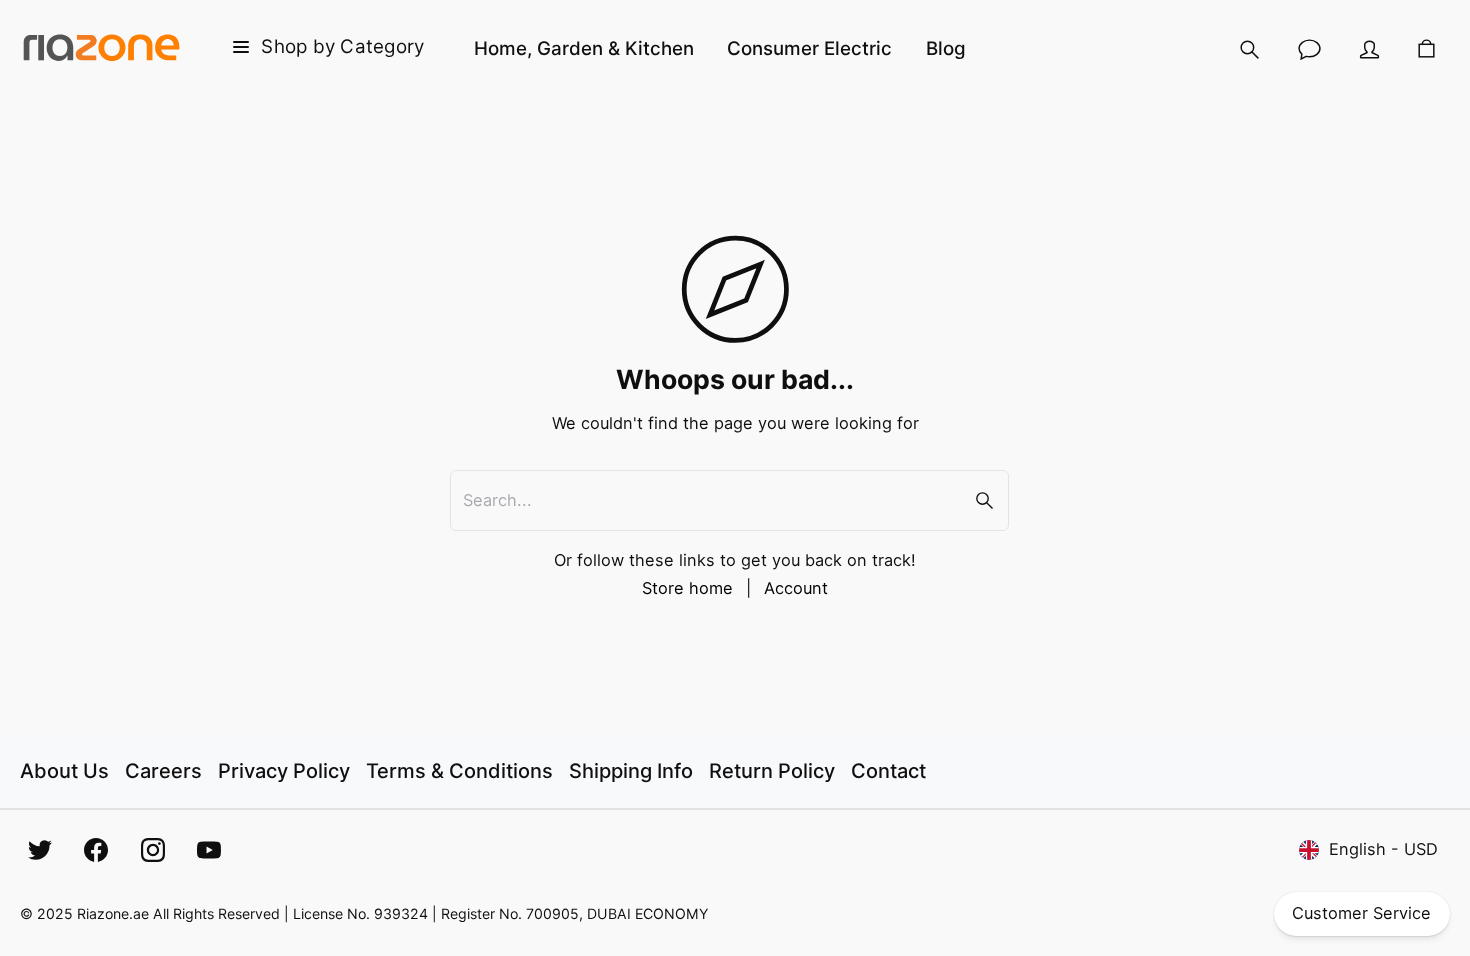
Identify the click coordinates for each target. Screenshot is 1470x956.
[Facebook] (96, 850)
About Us (64, 771)
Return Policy (772, 771)
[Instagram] (153, 850)
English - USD (1383, 849)
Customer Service (1361, 913)
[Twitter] (40, 850)
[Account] (1370, 50)
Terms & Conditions (459, 771)
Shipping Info (631, 771)
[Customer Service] (1310, 50)
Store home (687, 588)
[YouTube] (209, 850)
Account (796, 588)
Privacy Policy (284, 771)
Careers (163, 771)
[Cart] (1426, 49)
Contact (888, 771)
